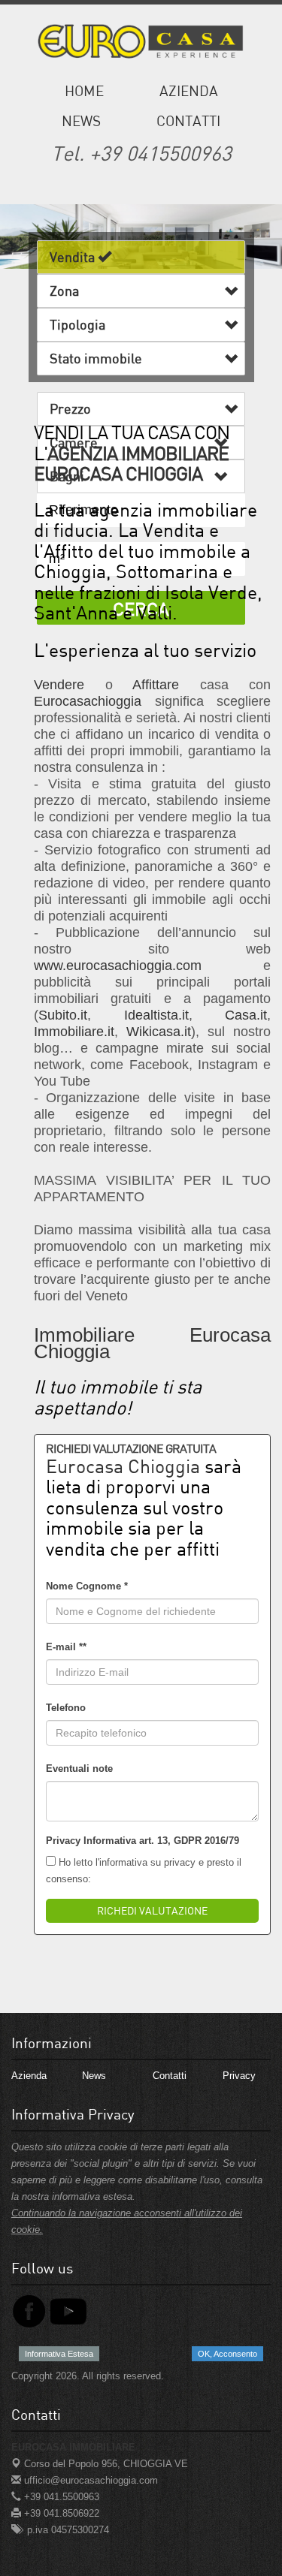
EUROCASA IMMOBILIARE (73, 2447)
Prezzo (73, 408)
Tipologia (80, 324)
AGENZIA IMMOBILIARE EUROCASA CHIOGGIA (131, 464)
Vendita (74, 257)
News (81, 121)
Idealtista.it (156, 1015)
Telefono (66, 1708)
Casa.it (246, 1015)
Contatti (188, 121)
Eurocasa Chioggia (123, 1466)
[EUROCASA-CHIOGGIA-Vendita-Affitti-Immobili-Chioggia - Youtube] (68, 2311)
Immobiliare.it (74, 1032)
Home (84, 90)
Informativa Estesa (59, 2354)
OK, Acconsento (227, 2354)
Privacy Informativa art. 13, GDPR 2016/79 (143, 1841)
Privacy (239, 2076)
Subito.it (63, 1015)
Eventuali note (79, 1769)
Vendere (59, 685)
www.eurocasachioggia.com (118, 966)
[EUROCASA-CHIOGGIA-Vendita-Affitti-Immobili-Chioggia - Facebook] (29, 2311)
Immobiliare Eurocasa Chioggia (152, 1343)
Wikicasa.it (159, 1032)
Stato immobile (99, 358)
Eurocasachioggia (88, 701)
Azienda (189, 90)
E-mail (66, 1647)
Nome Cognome (87, 1586)
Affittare (156, 685)
